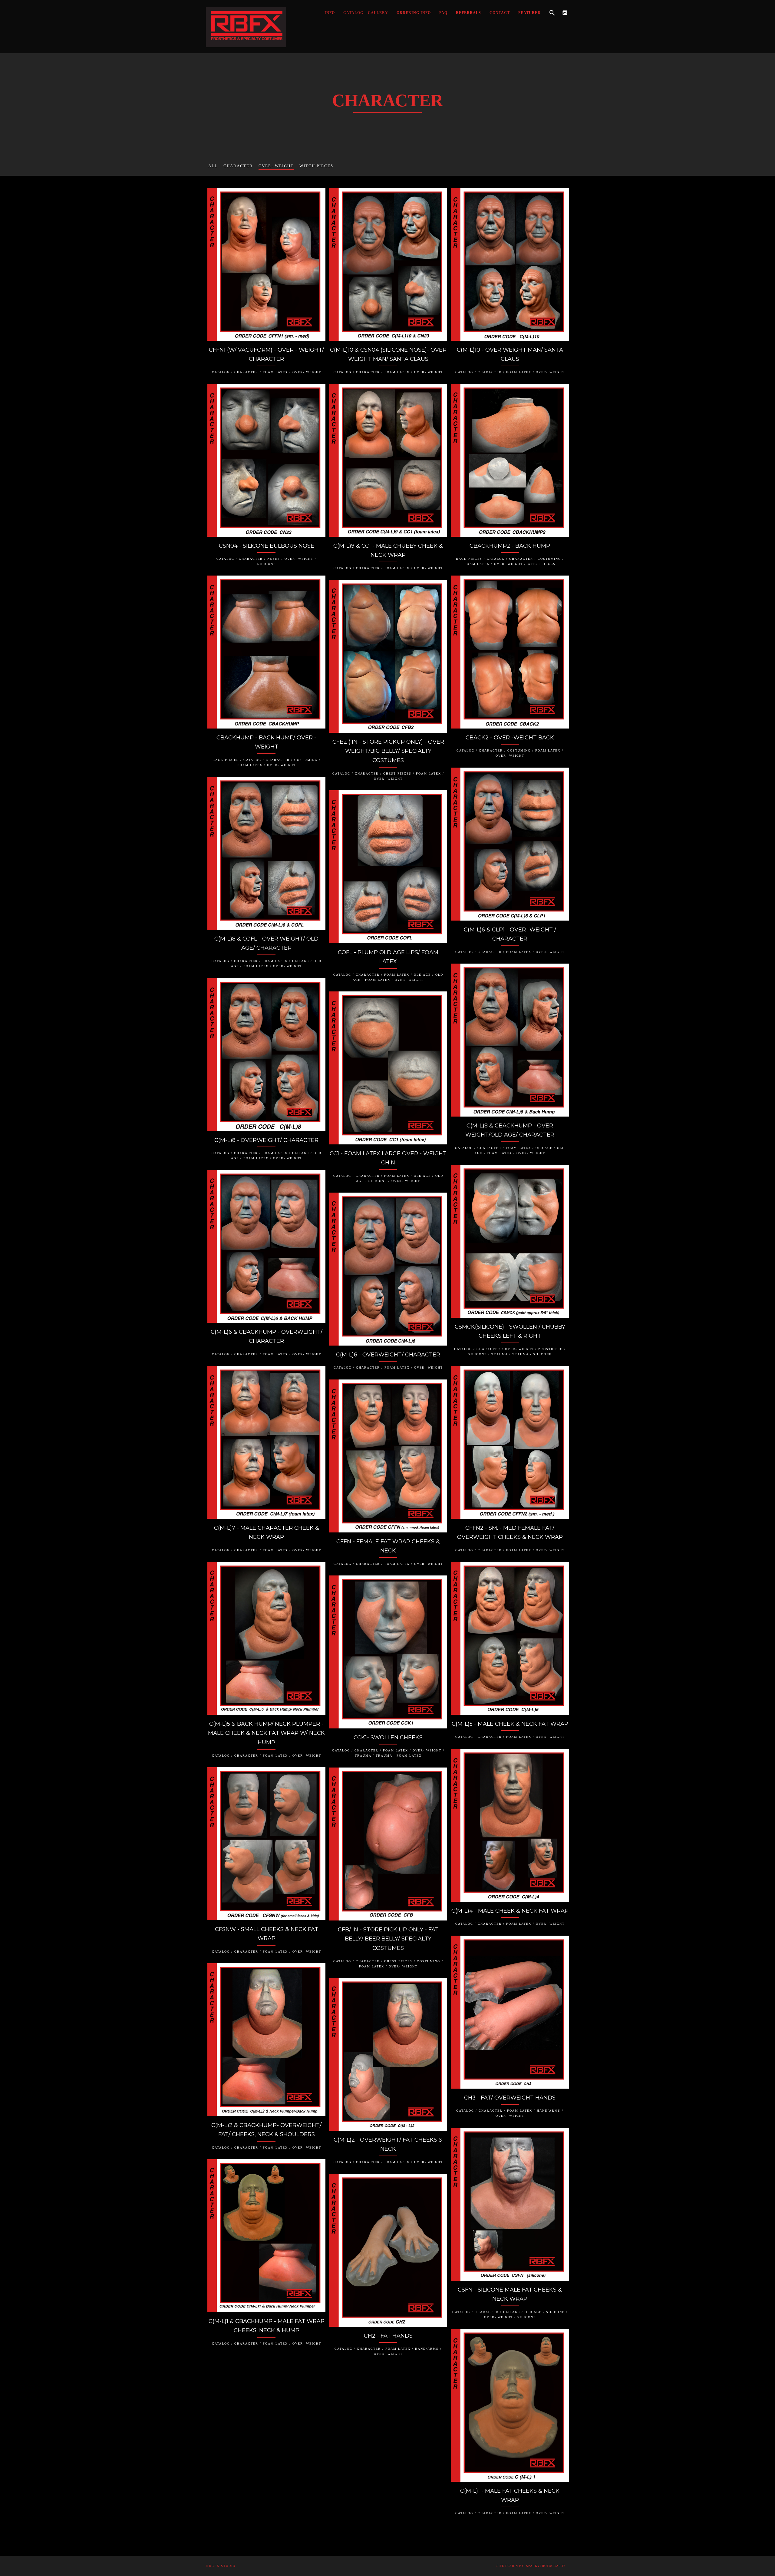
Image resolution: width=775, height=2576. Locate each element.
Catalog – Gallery (366, 13)
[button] (552, 13)
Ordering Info (414, 13)
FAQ (443, 13)
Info (330, 13)
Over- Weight (276, 166)
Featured (529, 13)
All (213, 166)
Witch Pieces (316, 166)
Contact (500, 13)
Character (238, 166)
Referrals (468, 13)
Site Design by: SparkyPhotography (531, 2566)
